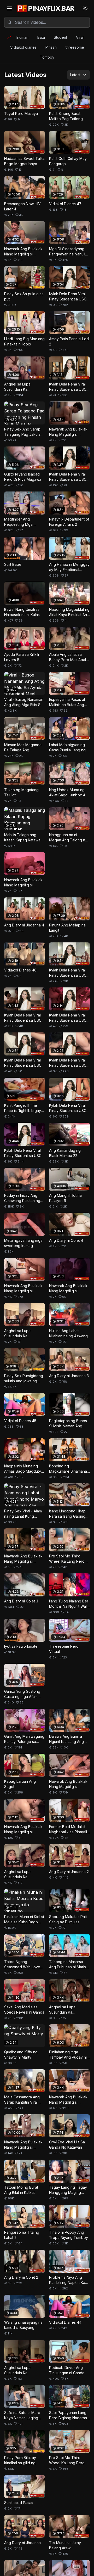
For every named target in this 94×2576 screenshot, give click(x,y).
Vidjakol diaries (23, 47)
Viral (80, 37)
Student (60, 37)
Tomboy (47, 57)
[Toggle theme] (85, 8)
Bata (41, 37)
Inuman (22, 37)
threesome (75, 47)
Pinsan (51, 47)
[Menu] (9, 8)
